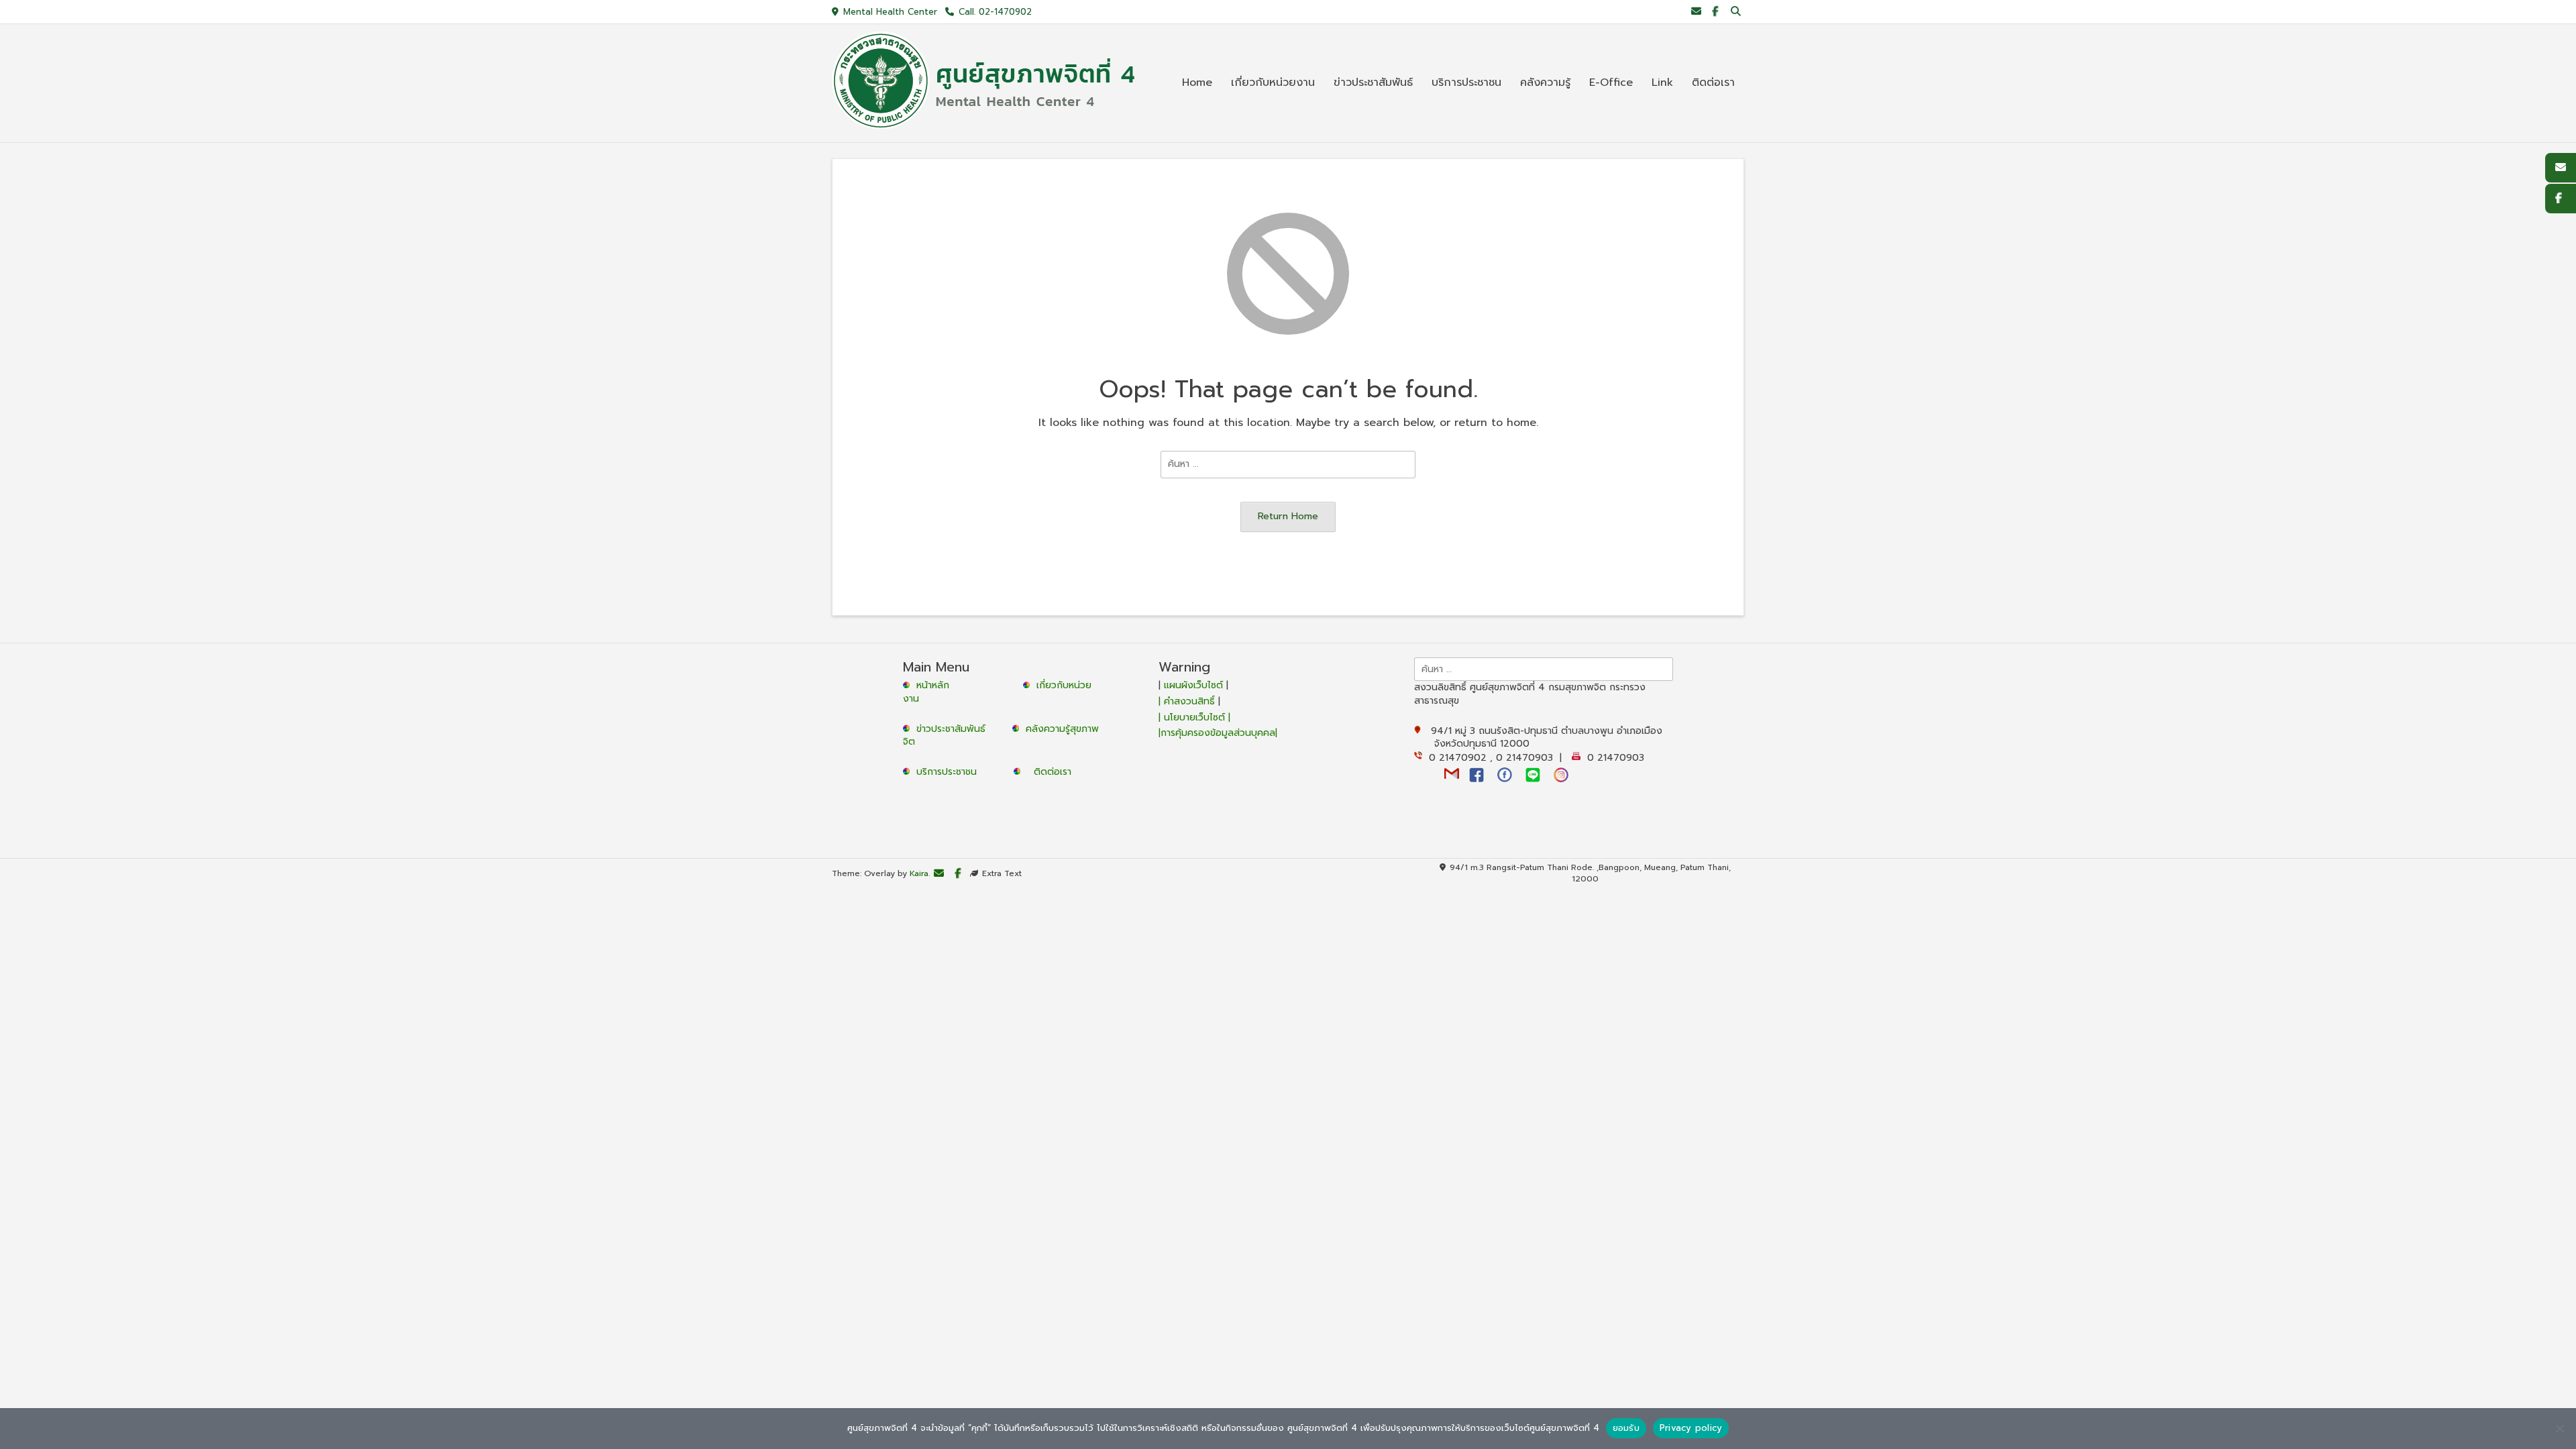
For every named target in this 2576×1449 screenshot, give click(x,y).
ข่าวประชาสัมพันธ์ (954, 729)
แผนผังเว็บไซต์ (1193, 685)
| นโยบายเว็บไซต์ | (1194, 717)
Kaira (919, 874)
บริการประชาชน (950, 772)
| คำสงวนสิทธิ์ (1188, 701)
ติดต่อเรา (1053, 772)
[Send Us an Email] (1696, 12)
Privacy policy (1691, 1428)
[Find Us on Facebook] (1715, 12)
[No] (2559, 1428)
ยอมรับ (1626, 1428)
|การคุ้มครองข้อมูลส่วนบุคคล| (1218, 733)
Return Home (1288, 516)
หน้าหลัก (931, 685)
